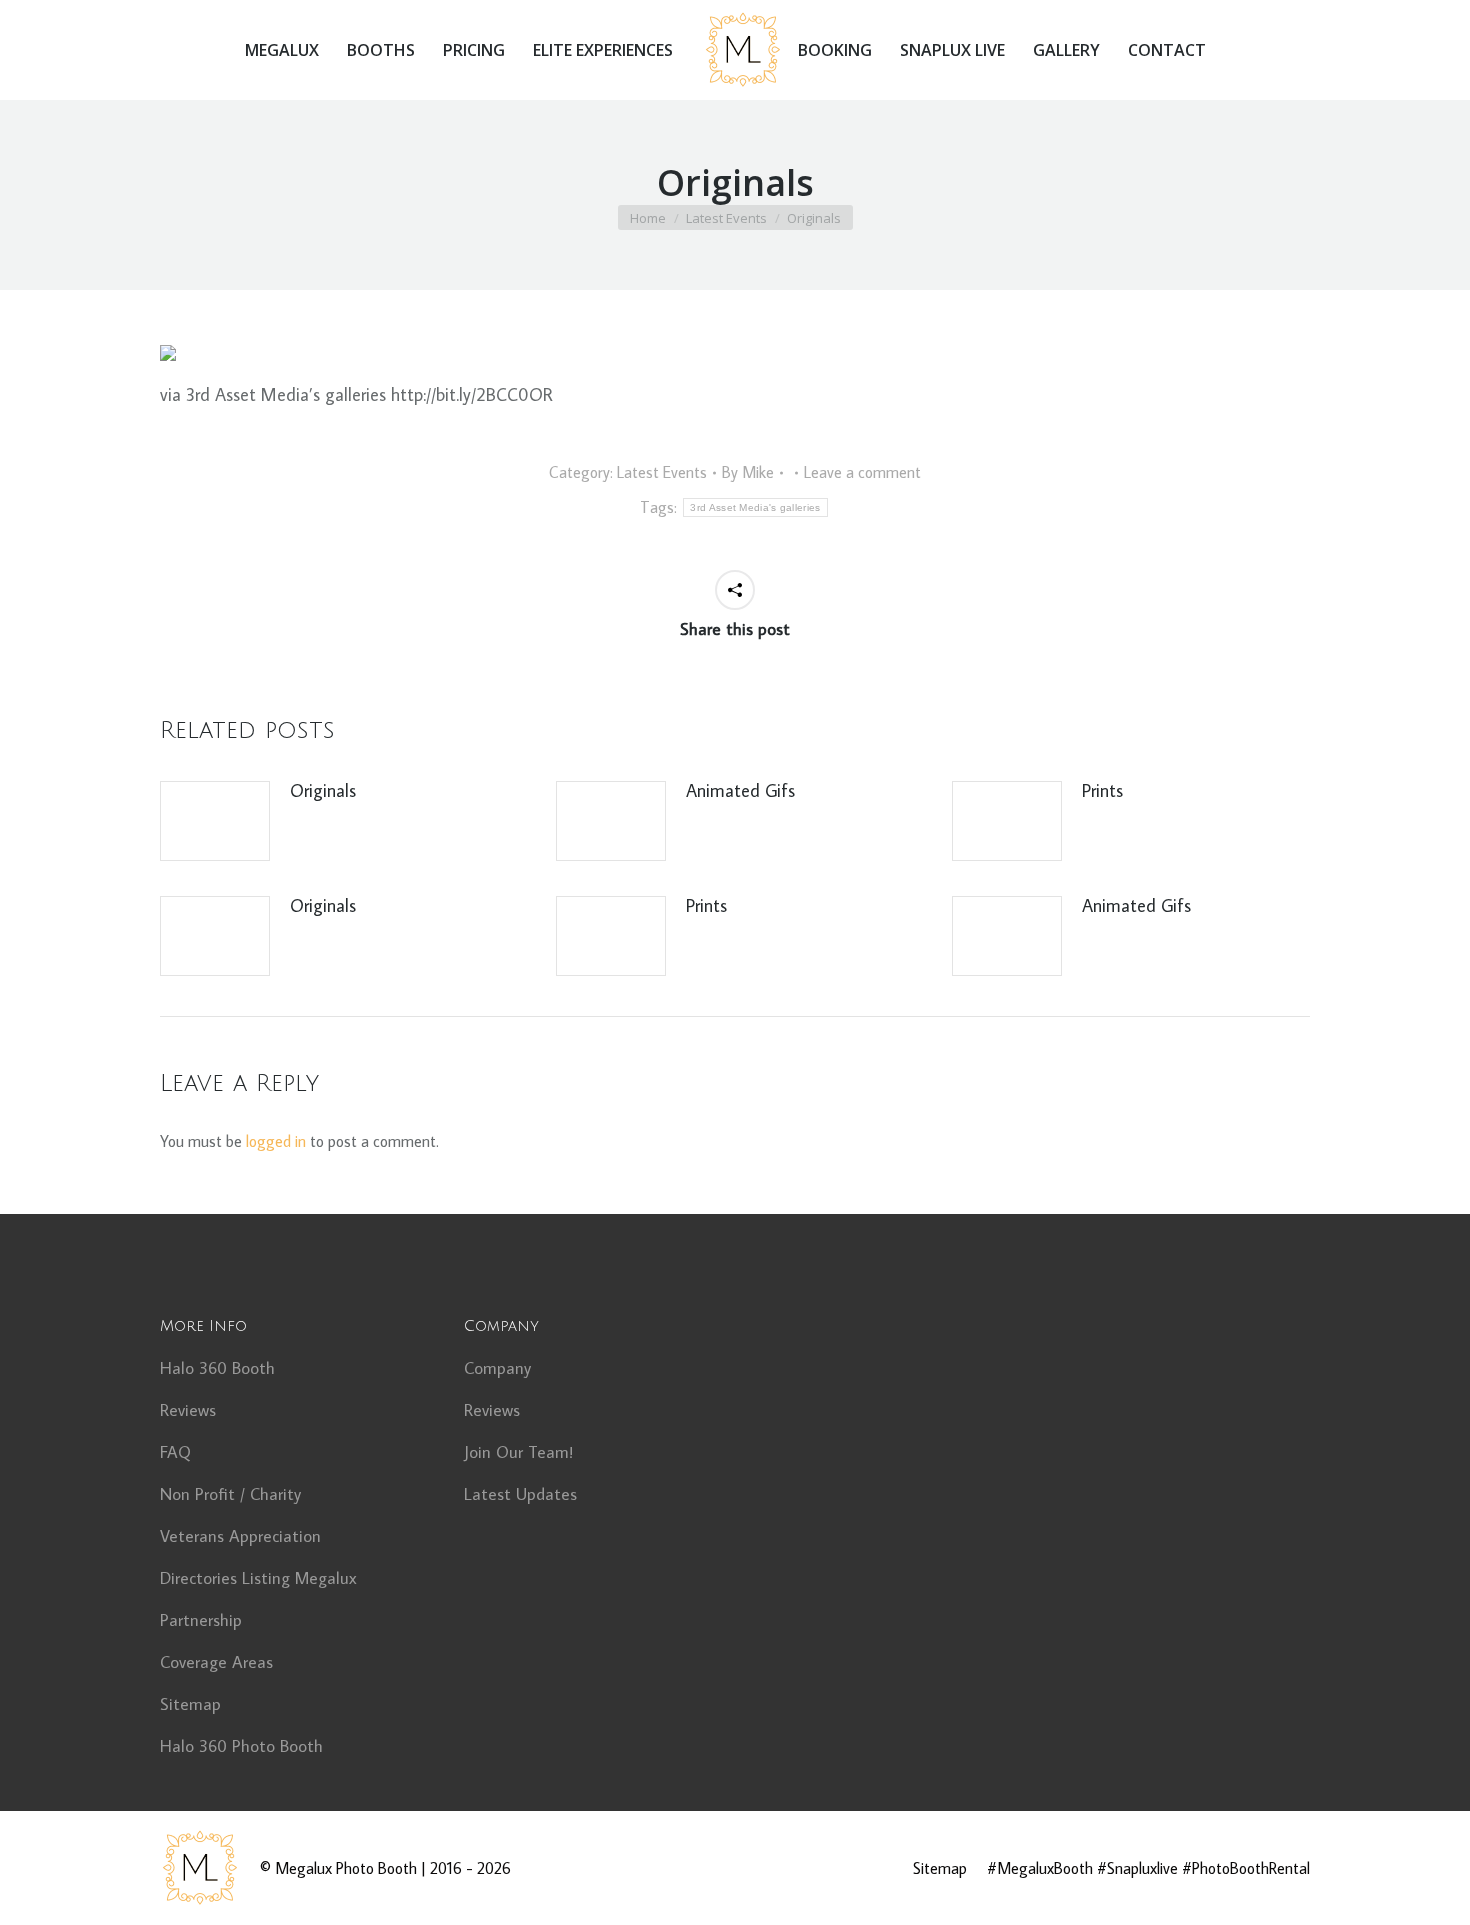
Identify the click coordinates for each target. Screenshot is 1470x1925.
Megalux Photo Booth (346, 1868)
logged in (276, 1141)
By (748, 472)
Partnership (201, 1620)
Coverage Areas (216, 1662)
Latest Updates (520, 1494)
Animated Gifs (740, 790)
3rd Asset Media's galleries (755, 507)
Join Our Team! (518, 1452)
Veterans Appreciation (240, 1536)
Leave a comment (862, 472)
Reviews (188, 1410)
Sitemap (190, 1704)
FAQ (175, 1452)
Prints (1102, 790)
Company (497, 1368)
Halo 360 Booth (217, 1368)
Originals (323, 790)
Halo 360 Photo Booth (241, 1746)
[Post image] (215, 821)
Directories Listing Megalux (258, 1578)
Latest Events (662, 472)
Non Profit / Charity (230, 1494)
